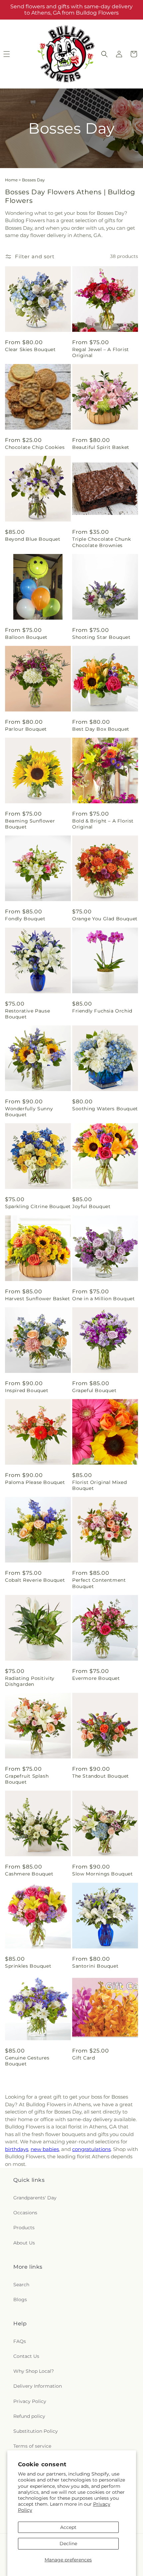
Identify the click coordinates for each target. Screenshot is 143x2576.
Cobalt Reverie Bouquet (35, 1580)
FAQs (20, 2341)
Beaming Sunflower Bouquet (30, 824)
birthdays (17, 2149)
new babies (45, 2149)
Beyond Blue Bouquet (33, 539)
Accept (68, 2527)
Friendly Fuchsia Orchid (102, 1011)
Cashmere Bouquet (29, 1874)
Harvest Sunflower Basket (37, 1299)
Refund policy (29, 2416)
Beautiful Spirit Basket (101, 447)
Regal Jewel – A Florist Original (101, 352)
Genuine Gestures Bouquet (27, 2061)
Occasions (25, 2213)
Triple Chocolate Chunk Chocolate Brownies (101, 542)
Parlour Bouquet (26, 729)
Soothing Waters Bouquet (105, 1109)
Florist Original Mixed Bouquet (99, 1485)
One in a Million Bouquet (103, 1299)
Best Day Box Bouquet (101, 729)
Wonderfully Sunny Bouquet (29, 1112)
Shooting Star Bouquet (101, 637)
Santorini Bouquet (95, 1966)
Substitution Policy (36, 2431)
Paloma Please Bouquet (35, 1482)
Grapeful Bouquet (94, 1390)
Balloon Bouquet (26, 637)
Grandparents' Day (35, 2198)
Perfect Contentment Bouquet (99, 1583)
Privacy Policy (30, 2401)
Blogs (20, 2300)
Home (11, 180)
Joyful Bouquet (91, 1206)
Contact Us (26, 2356)
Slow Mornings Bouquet (103, 1874)
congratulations (91, 2149)
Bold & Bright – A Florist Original (103, 824)
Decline (68, 2544)
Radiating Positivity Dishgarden (30, 1681)
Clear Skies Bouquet (30, 349)
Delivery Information (38, 2386)
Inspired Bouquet (27, 1390)
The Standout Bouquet (101, 1776)
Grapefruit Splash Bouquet (27, 1779)
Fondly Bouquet (25, 919)
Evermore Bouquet (96, 1678)
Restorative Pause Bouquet (27, 1014)
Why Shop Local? (34, 2371)
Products (24, 2228)
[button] (104, 54)
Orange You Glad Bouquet (105, 919)
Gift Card (83, 2058)
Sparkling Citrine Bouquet (38, 1206)
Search (21, 2285)
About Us (24, 2243)
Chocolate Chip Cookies (35, 447)
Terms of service (32, 2446)
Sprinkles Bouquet (28, 1966)
